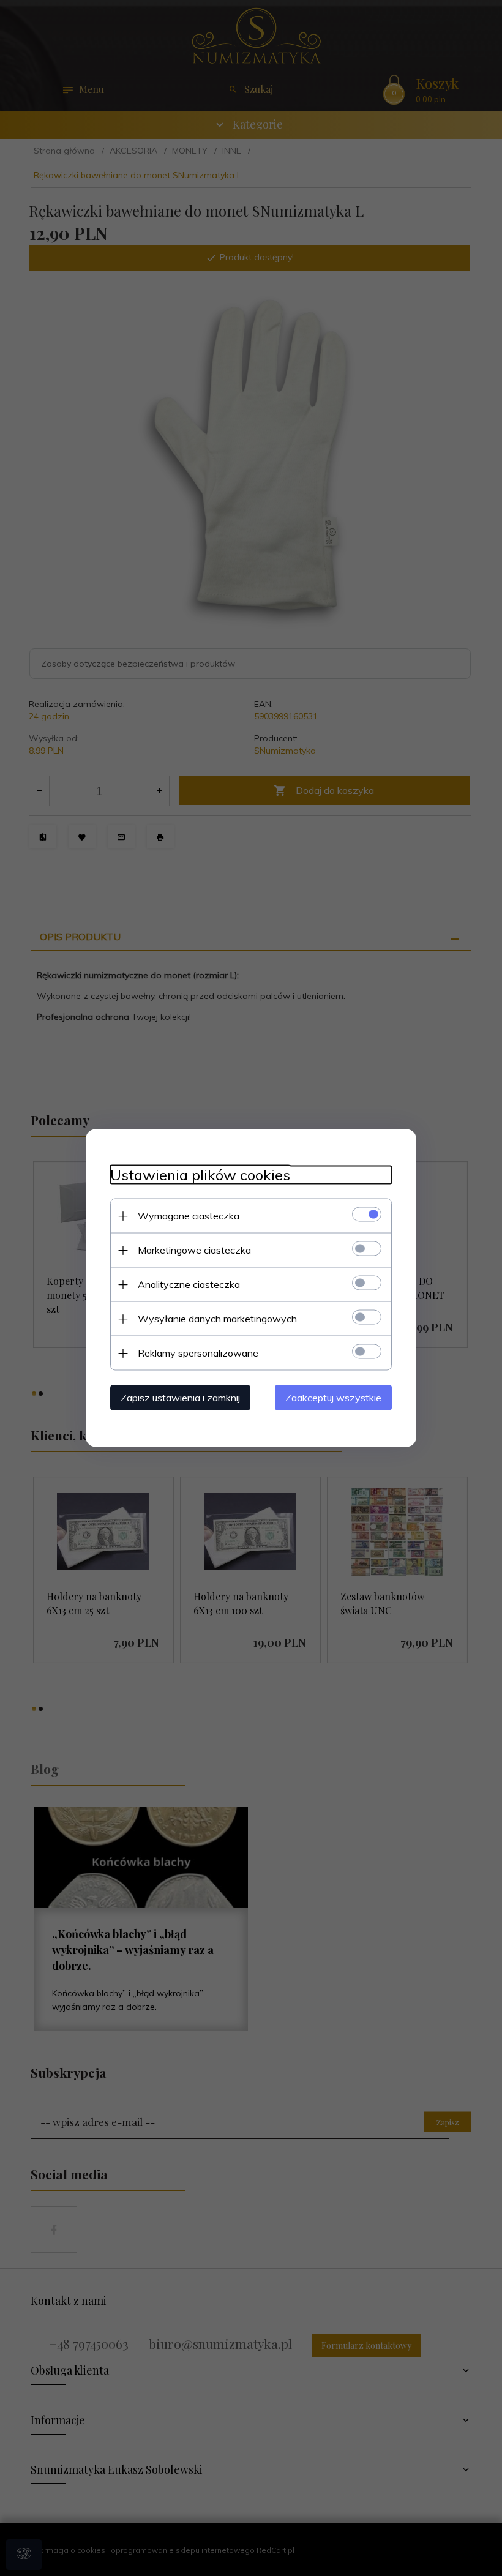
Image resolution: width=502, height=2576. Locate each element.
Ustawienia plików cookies (200, 1175)
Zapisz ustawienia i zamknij (180, 1398)
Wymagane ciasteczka (189, 1216)
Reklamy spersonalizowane (198, 1353)
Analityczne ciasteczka (189, 1284)
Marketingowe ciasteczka (194, 1250)
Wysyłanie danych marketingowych (217, 1319)
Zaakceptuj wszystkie (333, 1398)
